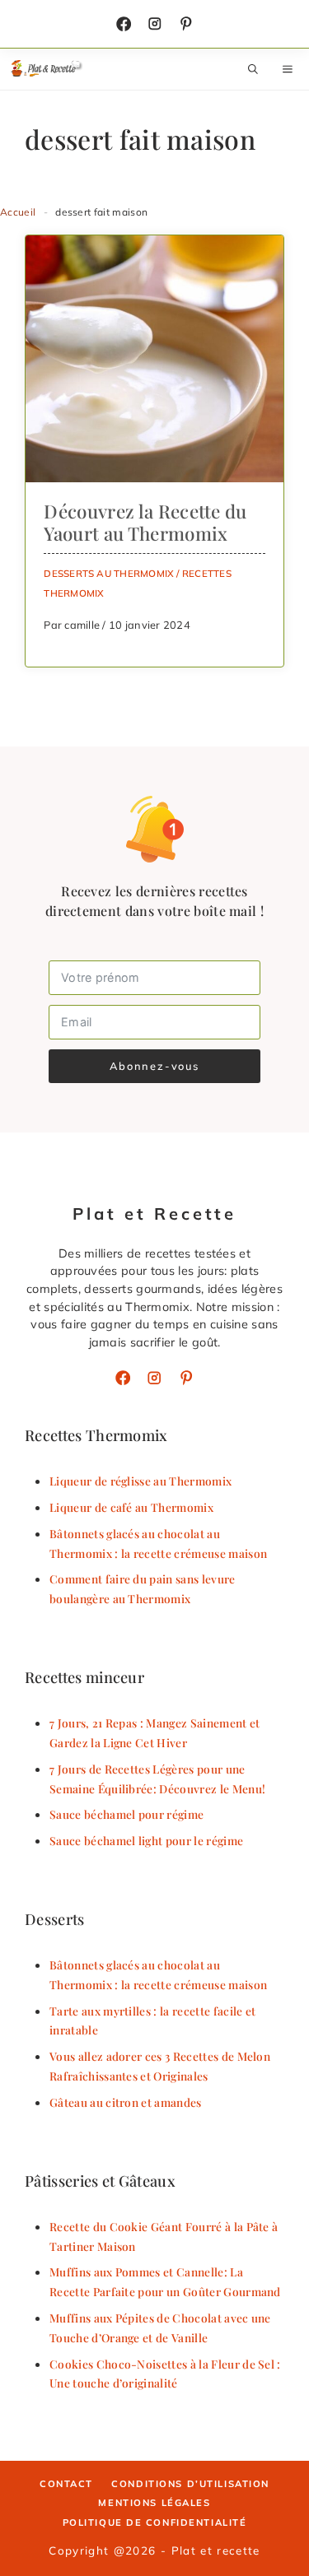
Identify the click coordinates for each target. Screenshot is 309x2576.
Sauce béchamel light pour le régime (146, 1840)
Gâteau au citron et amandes (126, 2102)
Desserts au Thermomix (109, 573)
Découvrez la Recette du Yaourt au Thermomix (145, 522)
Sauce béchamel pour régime (126, 1814)
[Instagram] (155, 24)
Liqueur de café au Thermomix (131, 1507)
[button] (253, 69)
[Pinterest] (186, 1378)
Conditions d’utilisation (190, 2484)
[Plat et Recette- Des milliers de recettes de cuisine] (47, 69)
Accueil (18, 212)
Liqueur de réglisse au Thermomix (140, 1481)
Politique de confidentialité (155, 2523)
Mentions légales (154, 2503)
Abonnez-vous (154, 1066)
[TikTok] (186, 24)
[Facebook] (124, 24)
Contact (66, 2484)
